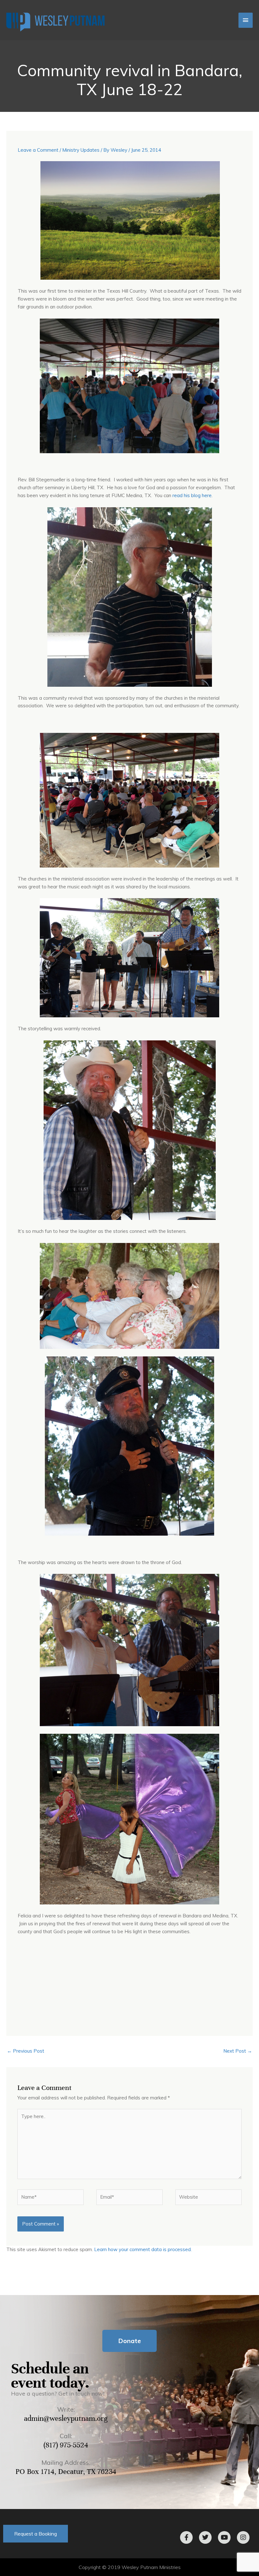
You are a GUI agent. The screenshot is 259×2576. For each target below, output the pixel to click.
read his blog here (192, 495)
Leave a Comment (38, 150)
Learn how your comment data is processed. (143, 2249)
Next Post (238, 2051)
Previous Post (26, 2051)
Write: (66, 2409)
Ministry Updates (81, 150)
